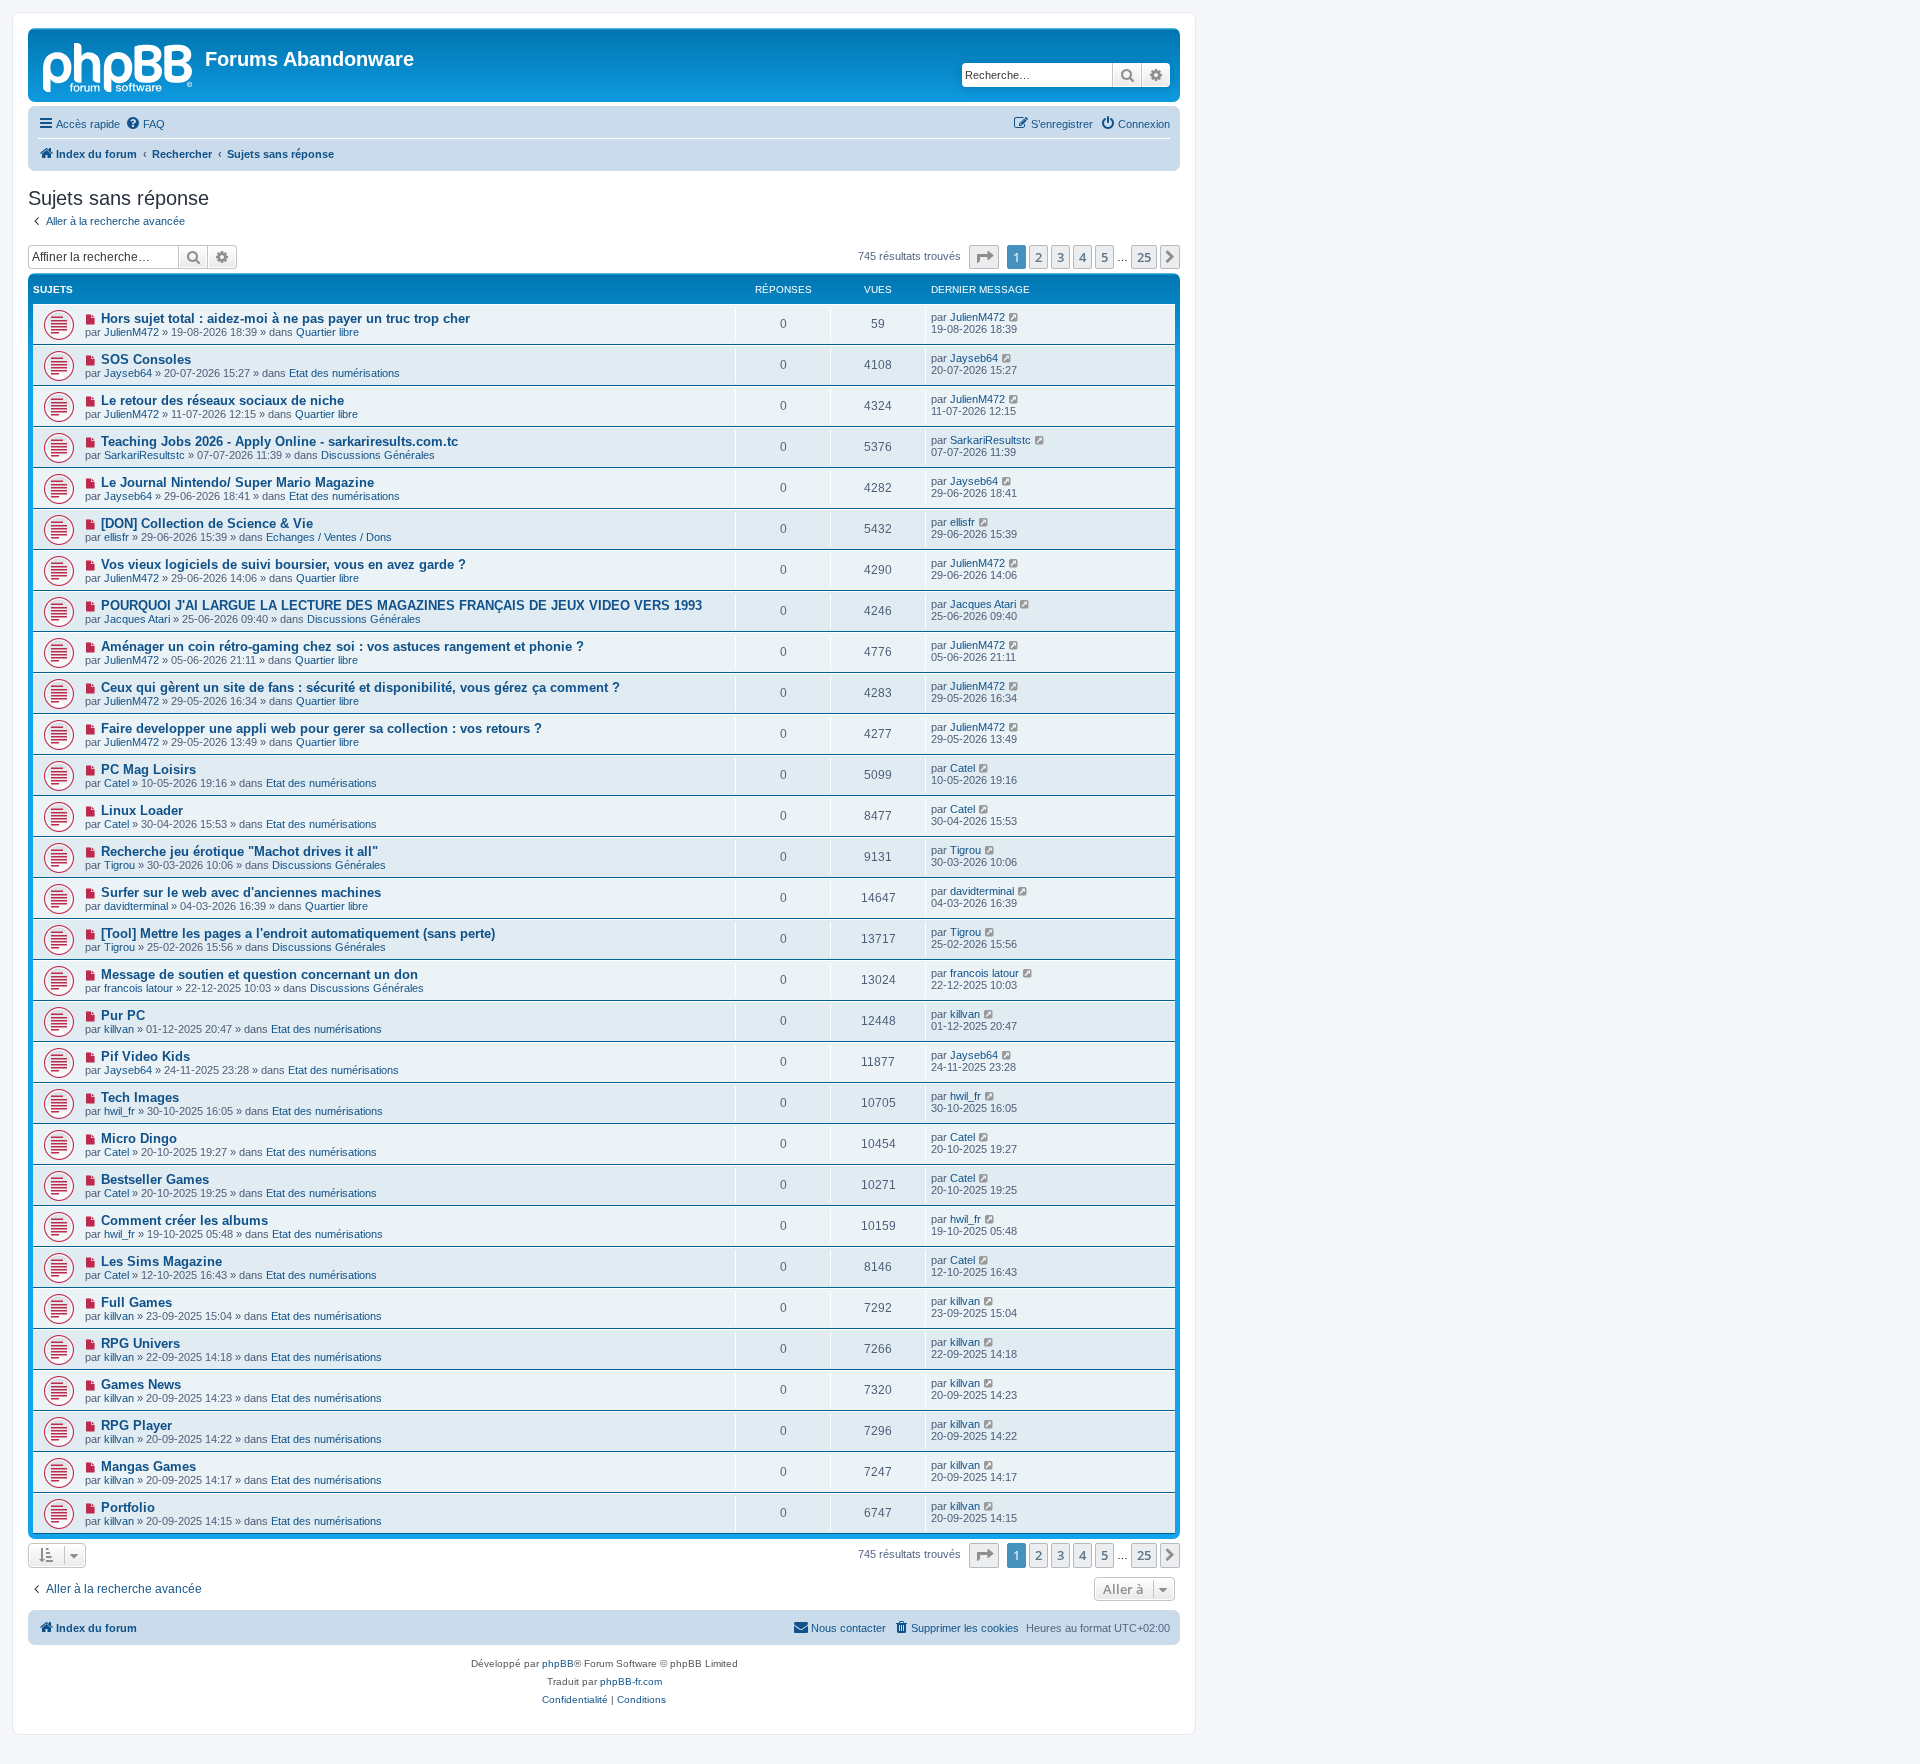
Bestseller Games (155, 1179)
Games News (141, 1384)
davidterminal (136, 906)
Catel (116, 783)
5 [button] (1104, 257)
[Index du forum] (119, 65)
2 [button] (1038, 257)
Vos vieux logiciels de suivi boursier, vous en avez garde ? (283, 564)
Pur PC (123, 1015)
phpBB (558, 1663)
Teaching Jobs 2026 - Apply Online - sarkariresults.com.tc (279, 441)
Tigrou (119, 865)
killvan (119, 1029)
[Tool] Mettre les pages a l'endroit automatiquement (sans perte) (298, 933)
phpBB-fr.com (631, 1681)
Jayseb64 (128, 373)
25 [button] (1144, 257)
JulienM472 (131, 332)
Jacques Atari (137, 619)
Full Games (136, 1302)
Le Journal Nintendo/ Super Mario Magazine (237, 482)
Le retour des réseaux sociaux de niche (222, 400)
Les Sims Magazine (161, 1261)
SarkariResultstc (144, 455)
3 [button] (1060, 257)
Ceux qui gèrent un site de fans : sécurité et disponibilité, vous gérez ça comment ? (360, 687)
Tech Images (140, 1097)
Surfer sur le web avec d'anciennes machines (241, 892)
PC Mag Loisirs (148, 769)
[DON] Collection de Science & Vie (207, 523)
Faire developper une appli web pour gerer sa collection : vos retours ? (321, 728)
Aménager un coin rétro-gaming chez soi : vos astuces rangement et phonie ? (342, 646)
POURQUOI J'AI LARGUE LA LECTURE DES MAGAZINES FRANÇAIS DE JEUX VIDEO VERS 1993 (401, 605)
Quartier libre (327, 332)
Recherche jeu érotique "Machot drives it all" (239, 851)
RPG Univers (140, 1343)
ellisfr (116, 537)
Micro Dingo (139, 1138)
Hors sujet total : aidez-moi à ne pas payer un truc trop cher (285, 318)
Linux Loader (142, 810)
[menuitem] (145, 124)
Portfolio (128, 1507)
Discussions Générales (378, 455)
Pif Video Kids (145, 1056)
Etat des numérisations (344, 373)
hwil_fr (119, 1111)
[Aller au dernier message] (1014, 317)
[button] (984, 257)
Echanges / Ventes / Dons (329, 537)
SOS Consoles (146, 359)
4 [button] (1082, 257)
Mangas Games (148, 1466)
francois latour (138, 988)
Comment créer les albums (184, 1220)
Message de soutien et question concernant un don (259, 974)
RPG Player (136, 1425)
